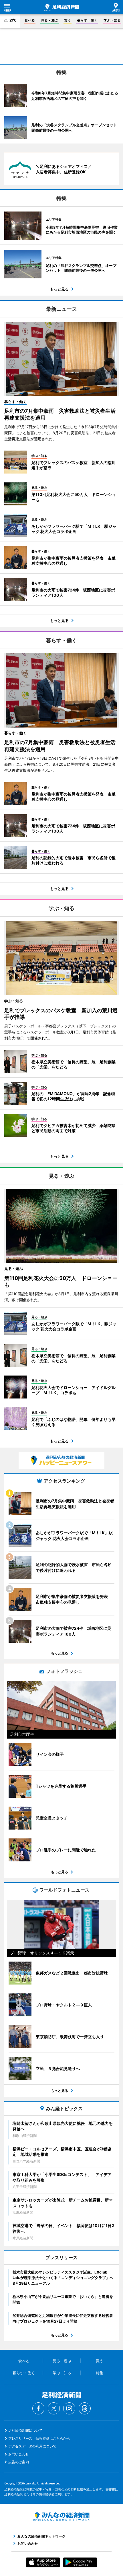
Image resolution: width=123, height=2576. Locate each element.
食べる (30, 20)
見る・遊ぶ (49, 20)
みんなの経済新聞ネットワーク (61, 2517)
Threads (85, 2408)
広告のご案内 (19, 2462)
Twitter (54, 2408)
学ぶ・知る (112, 20)
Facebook (38, 2408)
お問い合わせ (19, 2454)
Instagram (69, 2408)
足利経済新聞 (61, 7)
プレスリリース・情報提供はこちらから (39, 2438)
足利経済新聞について (25, 2430)
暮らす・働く (87, 20)
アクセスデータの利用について (32, 2446)
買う (68, 20)
